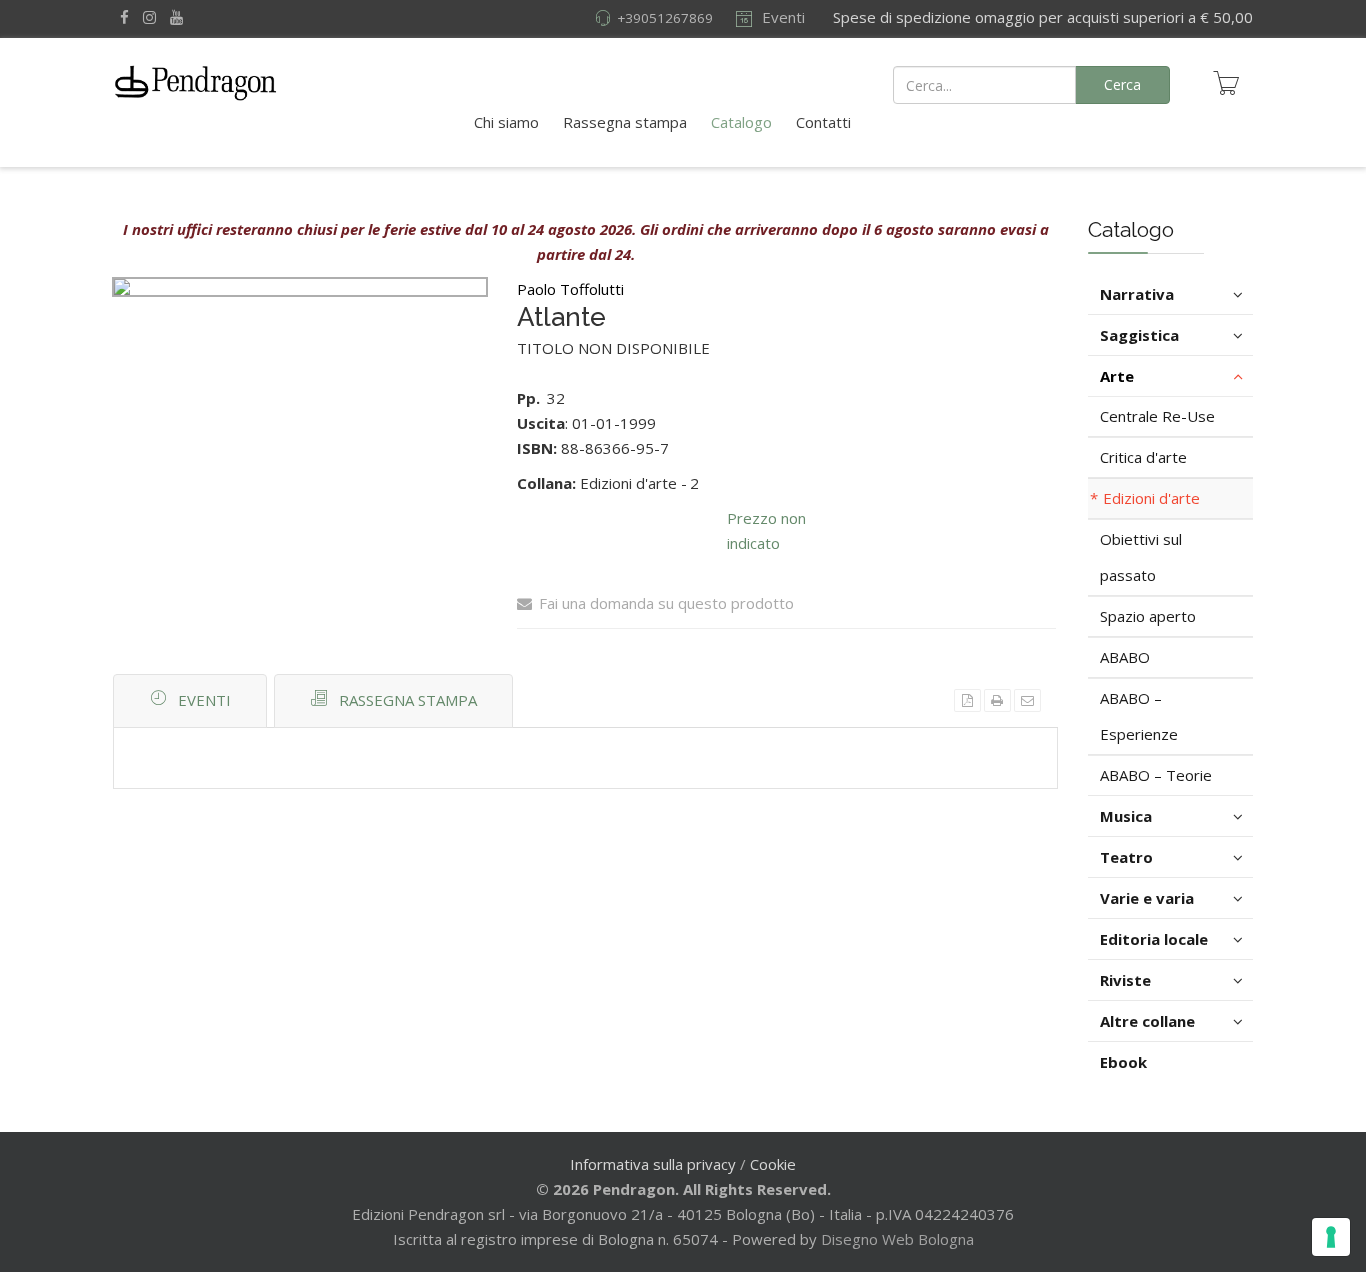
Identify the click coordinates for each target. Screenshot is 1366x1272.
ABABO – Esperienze (1139, 716)
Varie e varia (1147, 898)
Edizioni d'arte (1151, 498)
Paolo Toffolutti (570, 289)
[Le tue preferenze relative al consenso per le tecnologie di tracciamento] (1331, 1237)
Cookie (773, 1164)
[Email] (1027, 700)
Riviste (1125, 980)
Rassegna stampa (625, 122)
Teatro (1126, 857)
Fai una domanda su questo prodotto (666, 603)
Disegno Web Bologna (897, 1239)
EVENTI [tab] (204, 700)
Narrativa (1137, 294)
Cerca (1122, 84)
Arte (1117, 376)
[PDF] (967, 700)
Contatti (823, 122)
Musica (1126, 816)
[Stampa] (997, 700)
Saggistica (1139, 335)
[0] (1226, 83)
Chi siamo (506, 122)
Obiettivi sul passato (1141, 557)
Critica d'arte (1143, 457)
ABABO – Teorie (1156, 775)
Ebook (1123, 1062)
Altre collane (1147, 1021)
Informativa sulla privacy (653, 1164)
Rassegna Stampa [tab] (408, 700)
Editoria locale (1154, 939)
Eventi (781, 17)
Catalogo (741, 122)
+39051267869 (665, 18)
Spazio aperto (1148, 616)
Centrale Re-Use (1157, 416)
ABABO (1125, 657)
